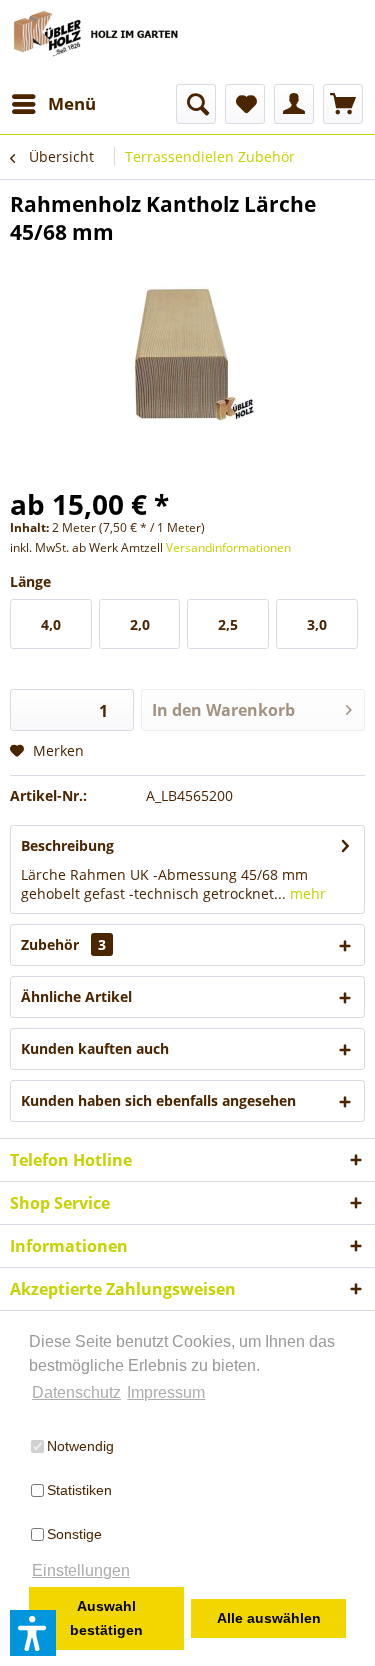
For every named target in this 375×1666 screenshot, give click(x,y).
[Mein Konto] (294, 104)
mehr (306, 893)
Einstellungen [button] (81, 1570)
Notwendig (80, 1446)
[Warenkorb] (343, 104)
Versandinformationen (228, 547)
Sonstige (74, 1534)
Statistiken (79, 1490)
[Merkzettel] (245, 104)
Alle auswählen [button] (269, 1618)
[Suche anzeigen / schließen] (196, 104)
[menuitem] (53, 104)
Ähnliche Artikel (76, 996)
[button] (33, 1633)
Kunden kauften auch (95, 1048)
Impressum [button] (166, 1392)
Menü (72, 103)
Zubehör (63, 944)
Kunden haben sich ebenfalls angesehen (158, 1100)
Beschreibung (67, 845)
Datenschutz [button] (76, 1392)
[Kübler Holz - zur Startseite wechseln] (99, 42)
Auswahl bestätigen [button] (106, 1618)
